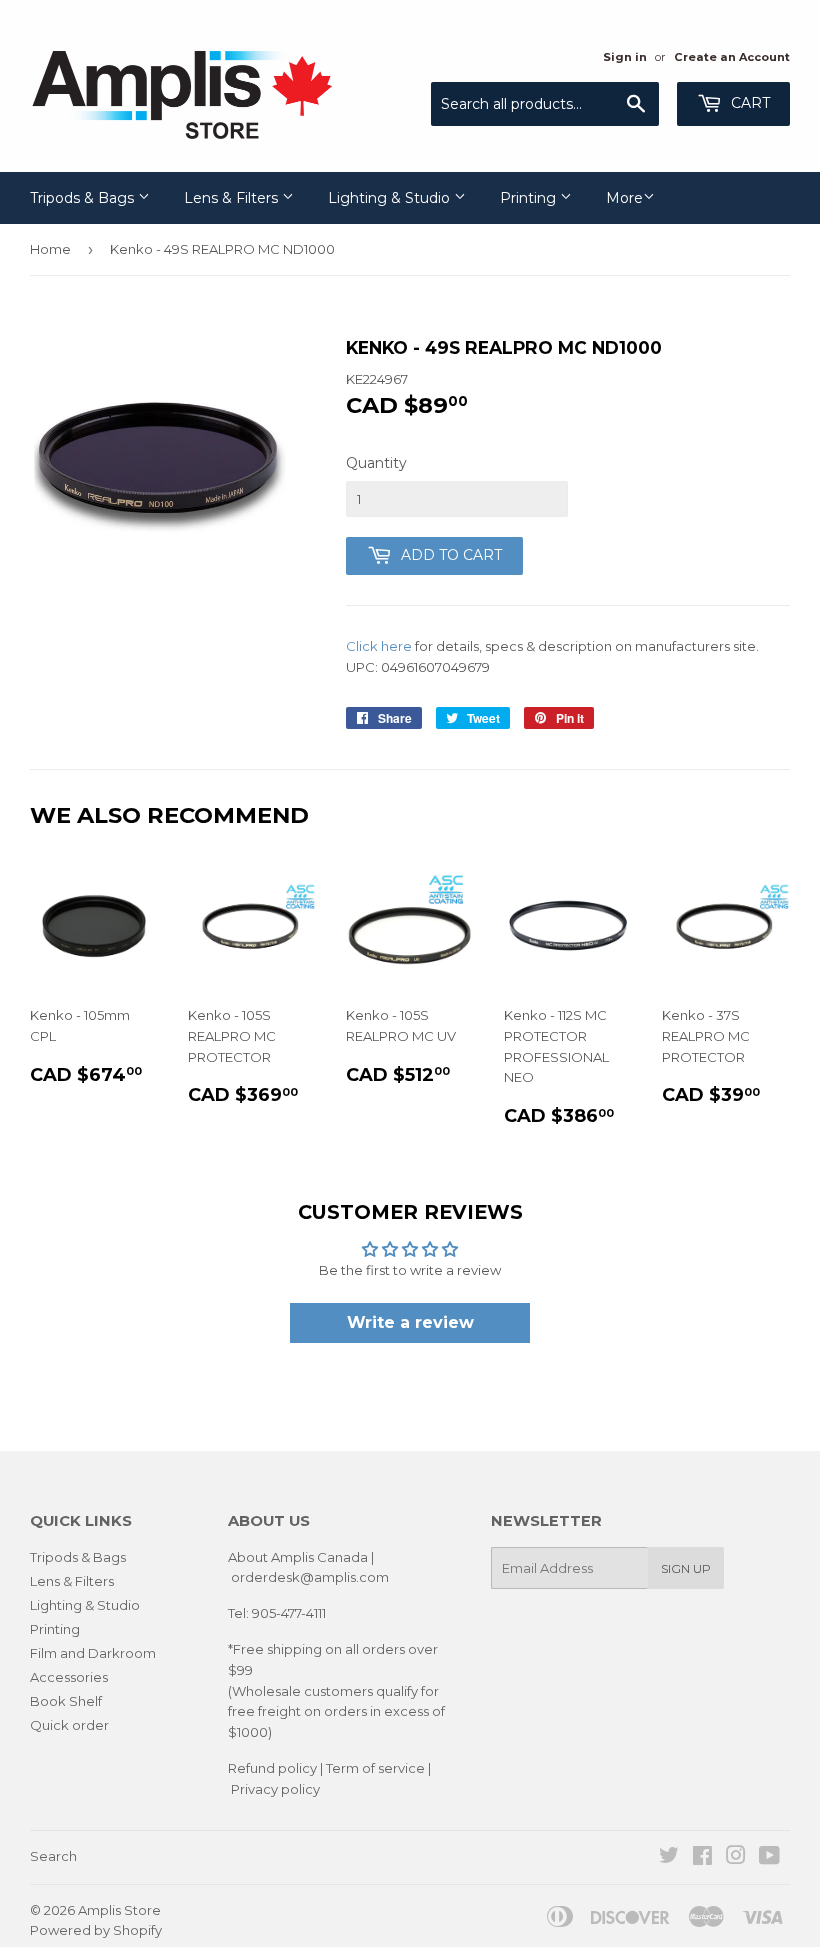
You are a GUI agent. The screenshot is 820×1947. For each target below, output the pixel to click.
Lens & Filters (233, 198)
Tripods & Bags (84, 198)
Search (53, 1856)
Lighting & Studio (391, 198)
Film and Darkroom (93, 1653)
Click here (379, 646)
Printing (530, 198)
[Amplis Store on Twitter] (669, 1858)
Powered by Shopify (96, 1930)
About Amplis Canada (298, 1557)
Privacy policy (275, 1789)
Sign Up (686, 1568)
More (624, 198)
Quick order (69, 1725)
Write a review (410, 1322)
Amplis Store (119, 1910)
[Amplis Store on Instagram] (736, 1858)
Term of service (375, 1768)
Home (50, 249)
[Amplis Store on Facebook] (702, 1858)
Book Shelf (66, 1701)
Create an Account (732, 57)
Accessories (69, 1677)
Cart (748, 103)
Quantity (376, 463)
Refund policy (272, 1768)
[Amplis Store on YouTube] (769, 1858)
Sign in (625, 57)
